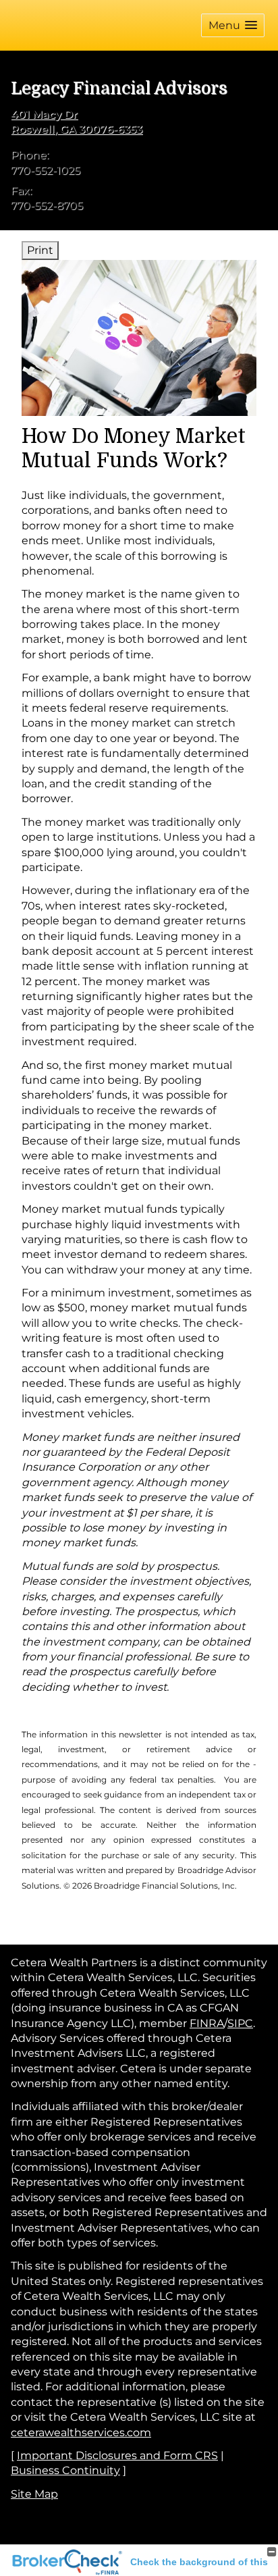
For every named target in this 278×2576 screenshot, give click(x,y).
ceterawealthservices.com (81, 2433)
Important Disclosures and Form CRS (117, 2455)
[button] (233, 25)
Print (40, 250)
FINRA (207, 2023)
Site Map (34, 2494)
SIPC (240, 2023)
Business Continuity (65, 2470)
